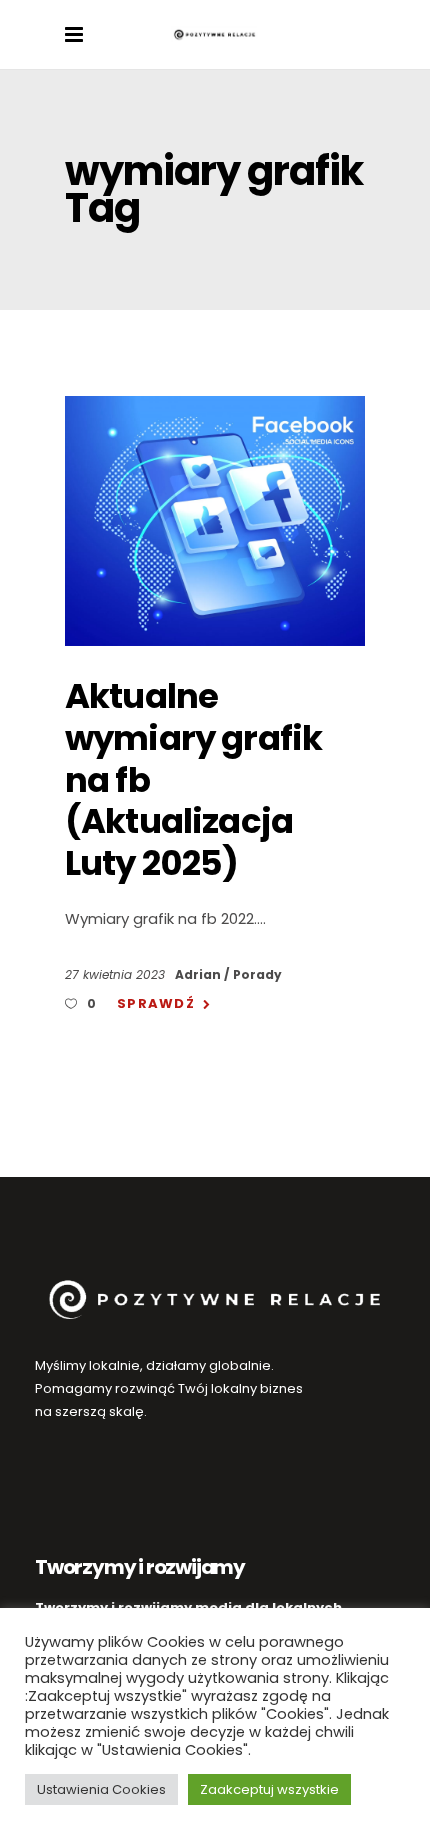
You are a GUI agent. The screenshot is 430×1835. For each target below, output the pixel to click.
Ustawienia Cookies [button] (101, 1789)
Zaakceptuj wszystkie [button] (269, 1789)
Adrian (199, 974)
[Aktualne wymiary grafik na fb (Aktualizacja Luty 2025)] (215, 521)
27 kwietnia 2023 (117, 974)
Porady (257, 974)
